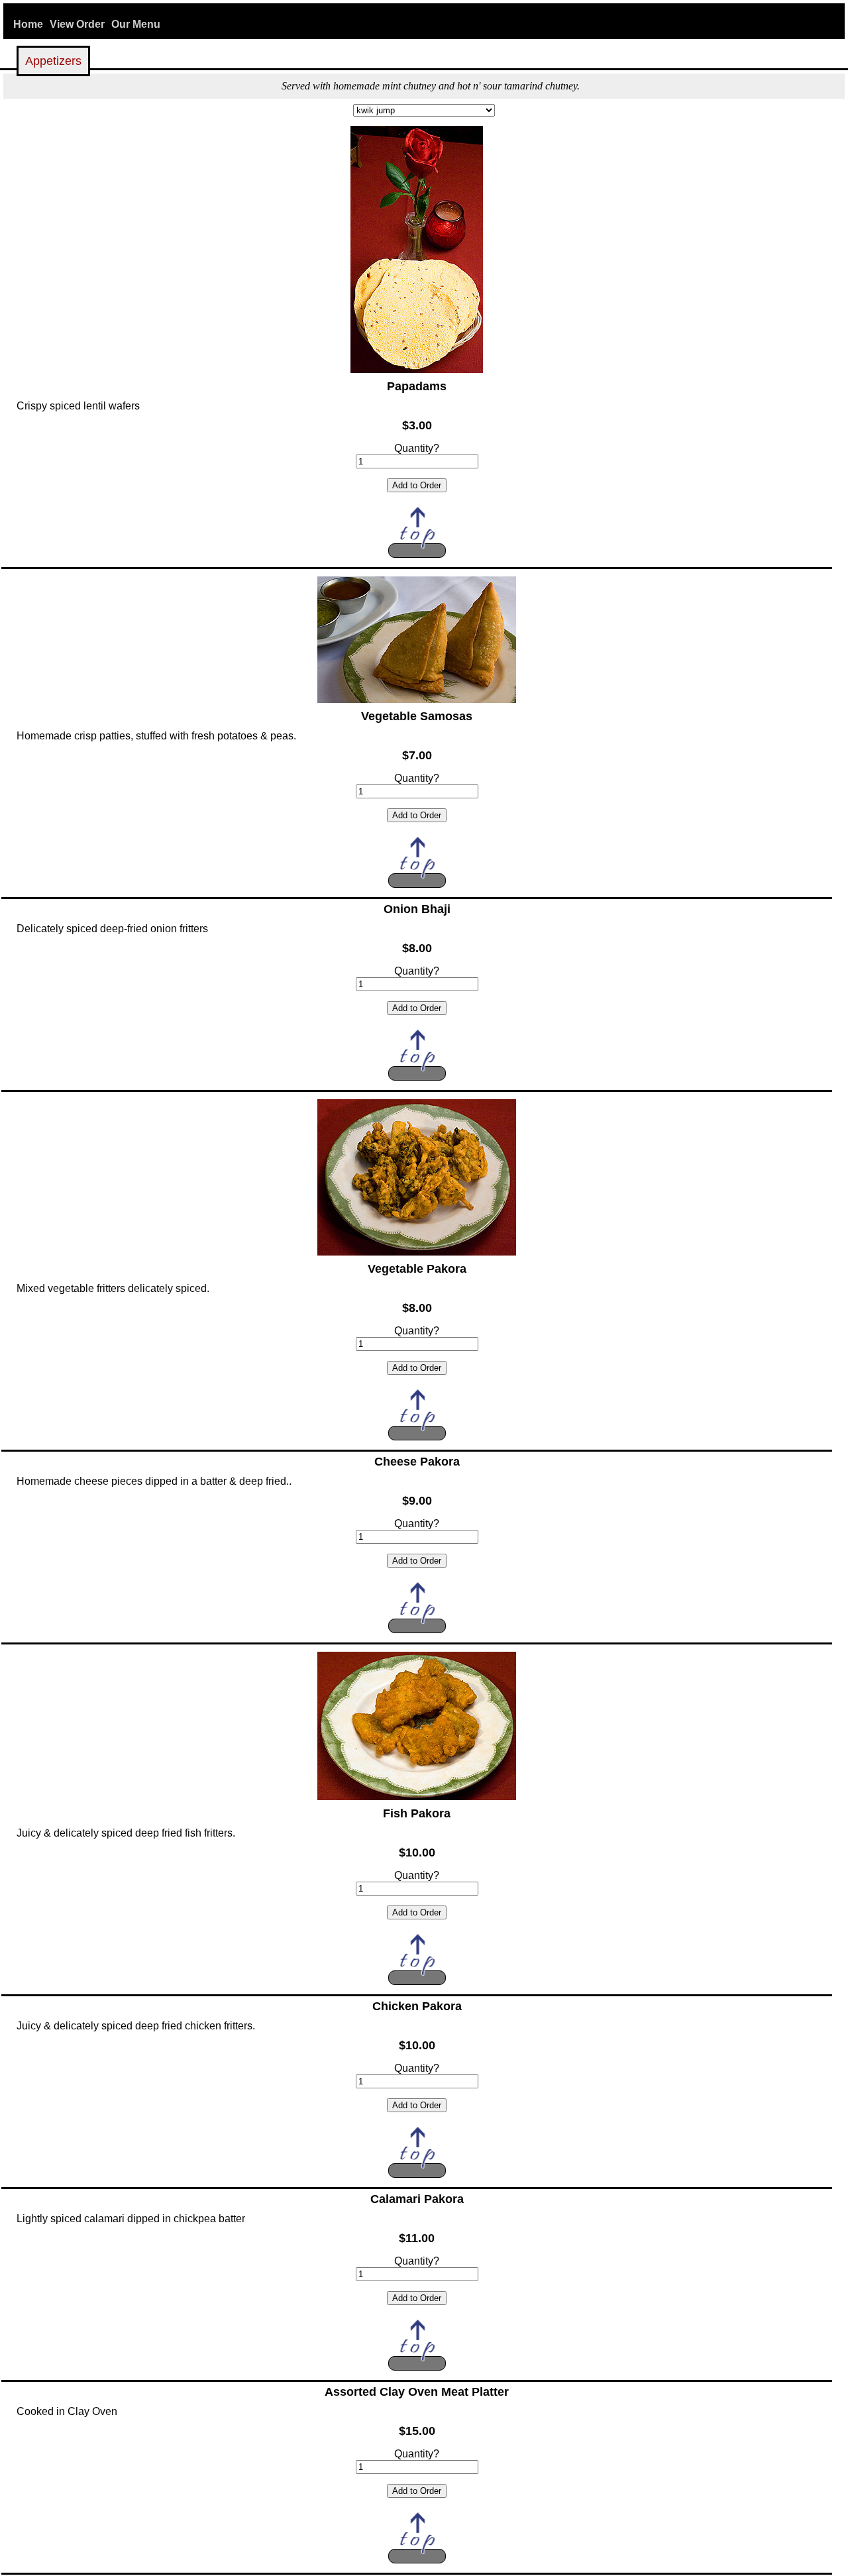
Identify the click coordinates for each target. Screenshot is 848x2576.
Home (28, 24)
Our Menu (136, 24)
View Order (77, 24)
